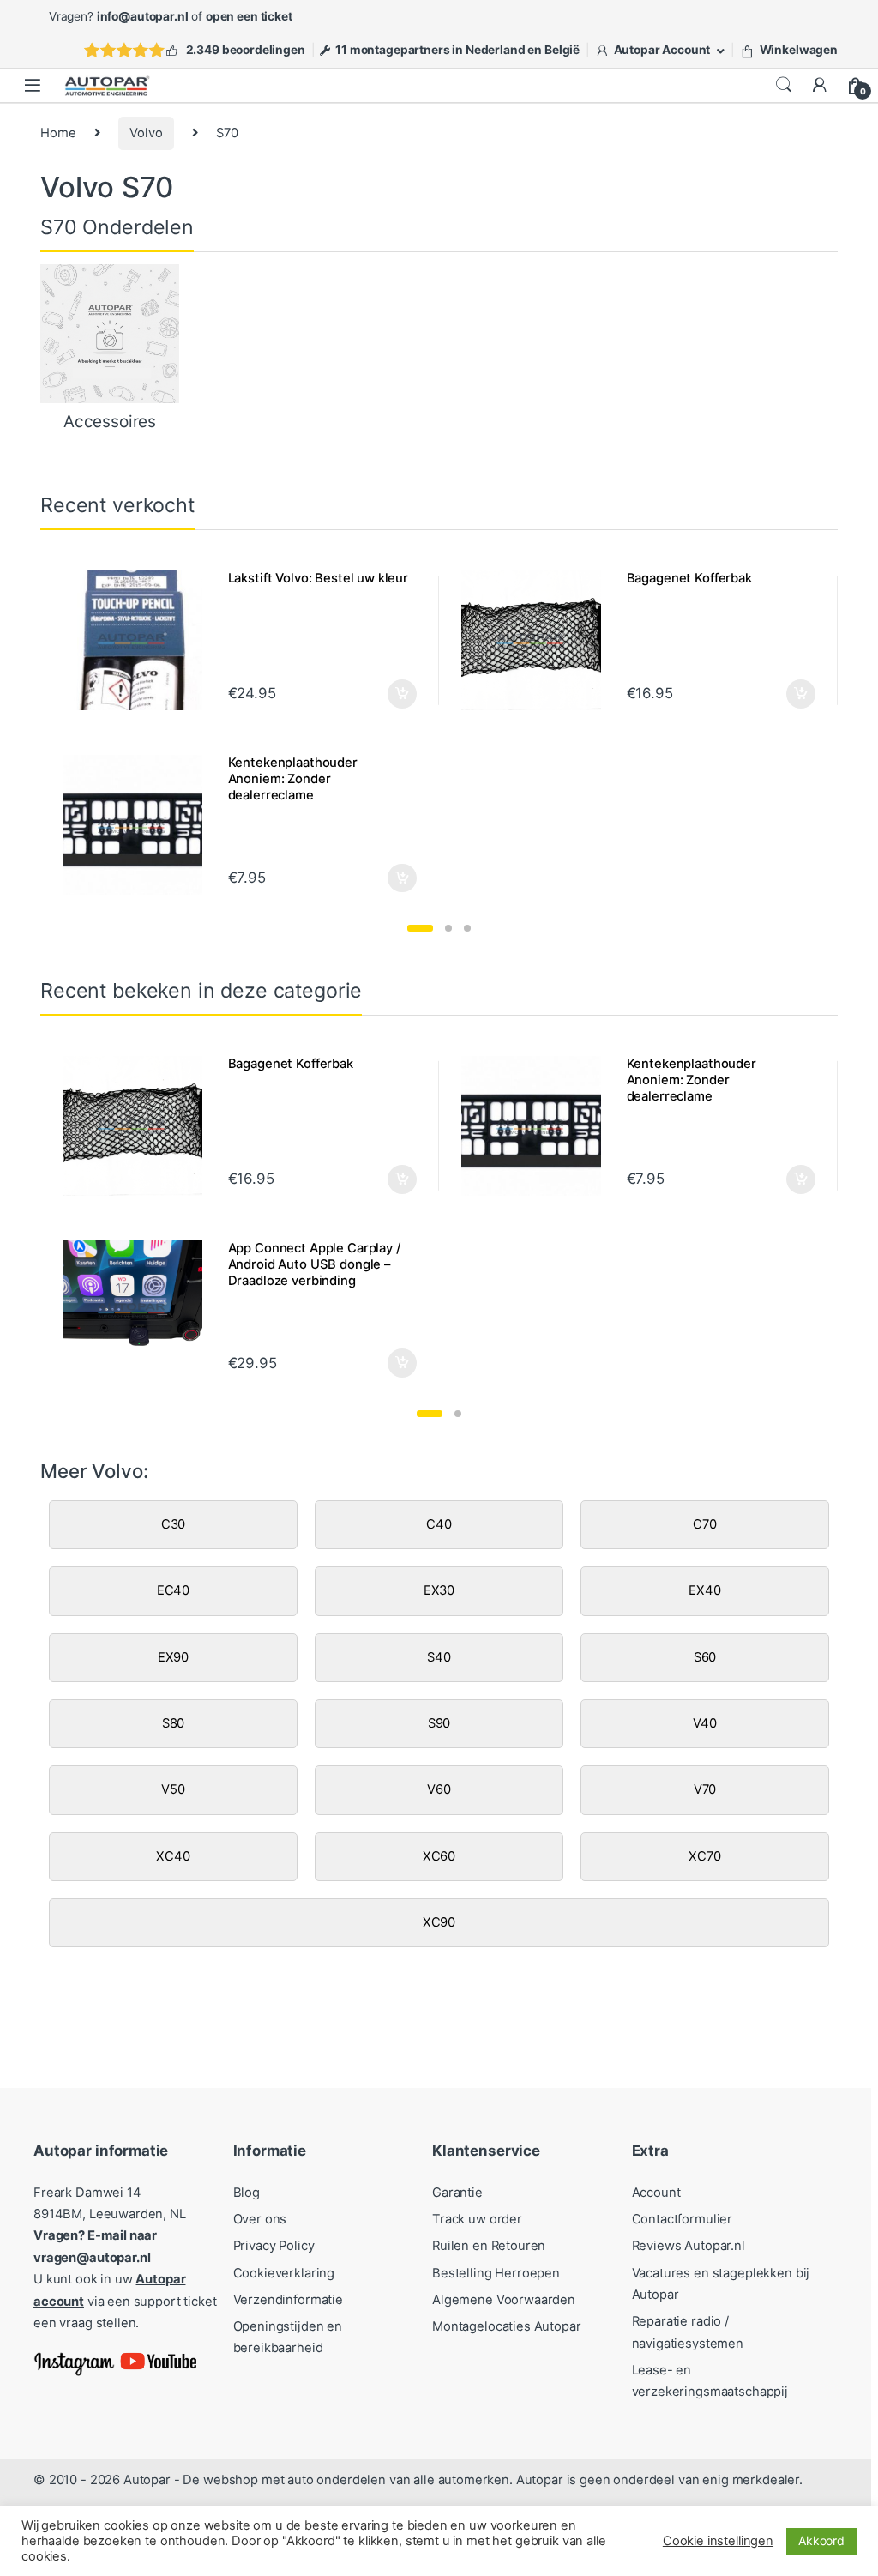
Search (784, 85)
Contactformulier (683, 2219)
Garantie (457, 2193)
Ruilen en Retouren (489, 2246)
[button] (420, 928)
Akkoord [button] (821, 2540)
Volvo (146, 133)
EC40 (173, 1590)
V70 (705, 1789)
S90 (439, 1723)
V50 (173, 1789)
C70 (705, 1524)
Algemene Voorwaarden (504, 2300)
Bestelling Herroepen (496, 2273)
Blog (247, 2193)
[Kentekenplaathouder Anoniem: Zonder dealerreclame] (138, 824)
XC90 (439, 1922)
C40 (439, 1524)
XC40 (173, 1856)
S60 (705, 1657)
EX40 (704, 1590)
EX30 (439, 1590)
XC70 (704, 1856)
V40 (705, 1723)
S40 (439, 1657)
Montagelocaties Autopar (507, 2326)
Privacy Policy (274, 2246)
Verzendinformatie (288, 2300)
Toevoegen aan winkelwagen (380, 878)
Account (656, 2193)
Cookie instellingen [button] (718, 2541)
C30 (174, 1524)
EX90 (173, 1657)
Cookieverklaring (284, 2273)
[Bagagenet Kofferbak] (537, 640)
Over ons (260, 2219)
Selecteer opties (391, 694)
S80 (174, 1723)
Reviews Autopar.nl (689, 2246)
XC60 (439, 1856)
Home (58, 133)
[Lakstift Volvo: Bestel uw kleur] (138, 640)
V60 (439, 1789)
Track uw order (477, 2219)
